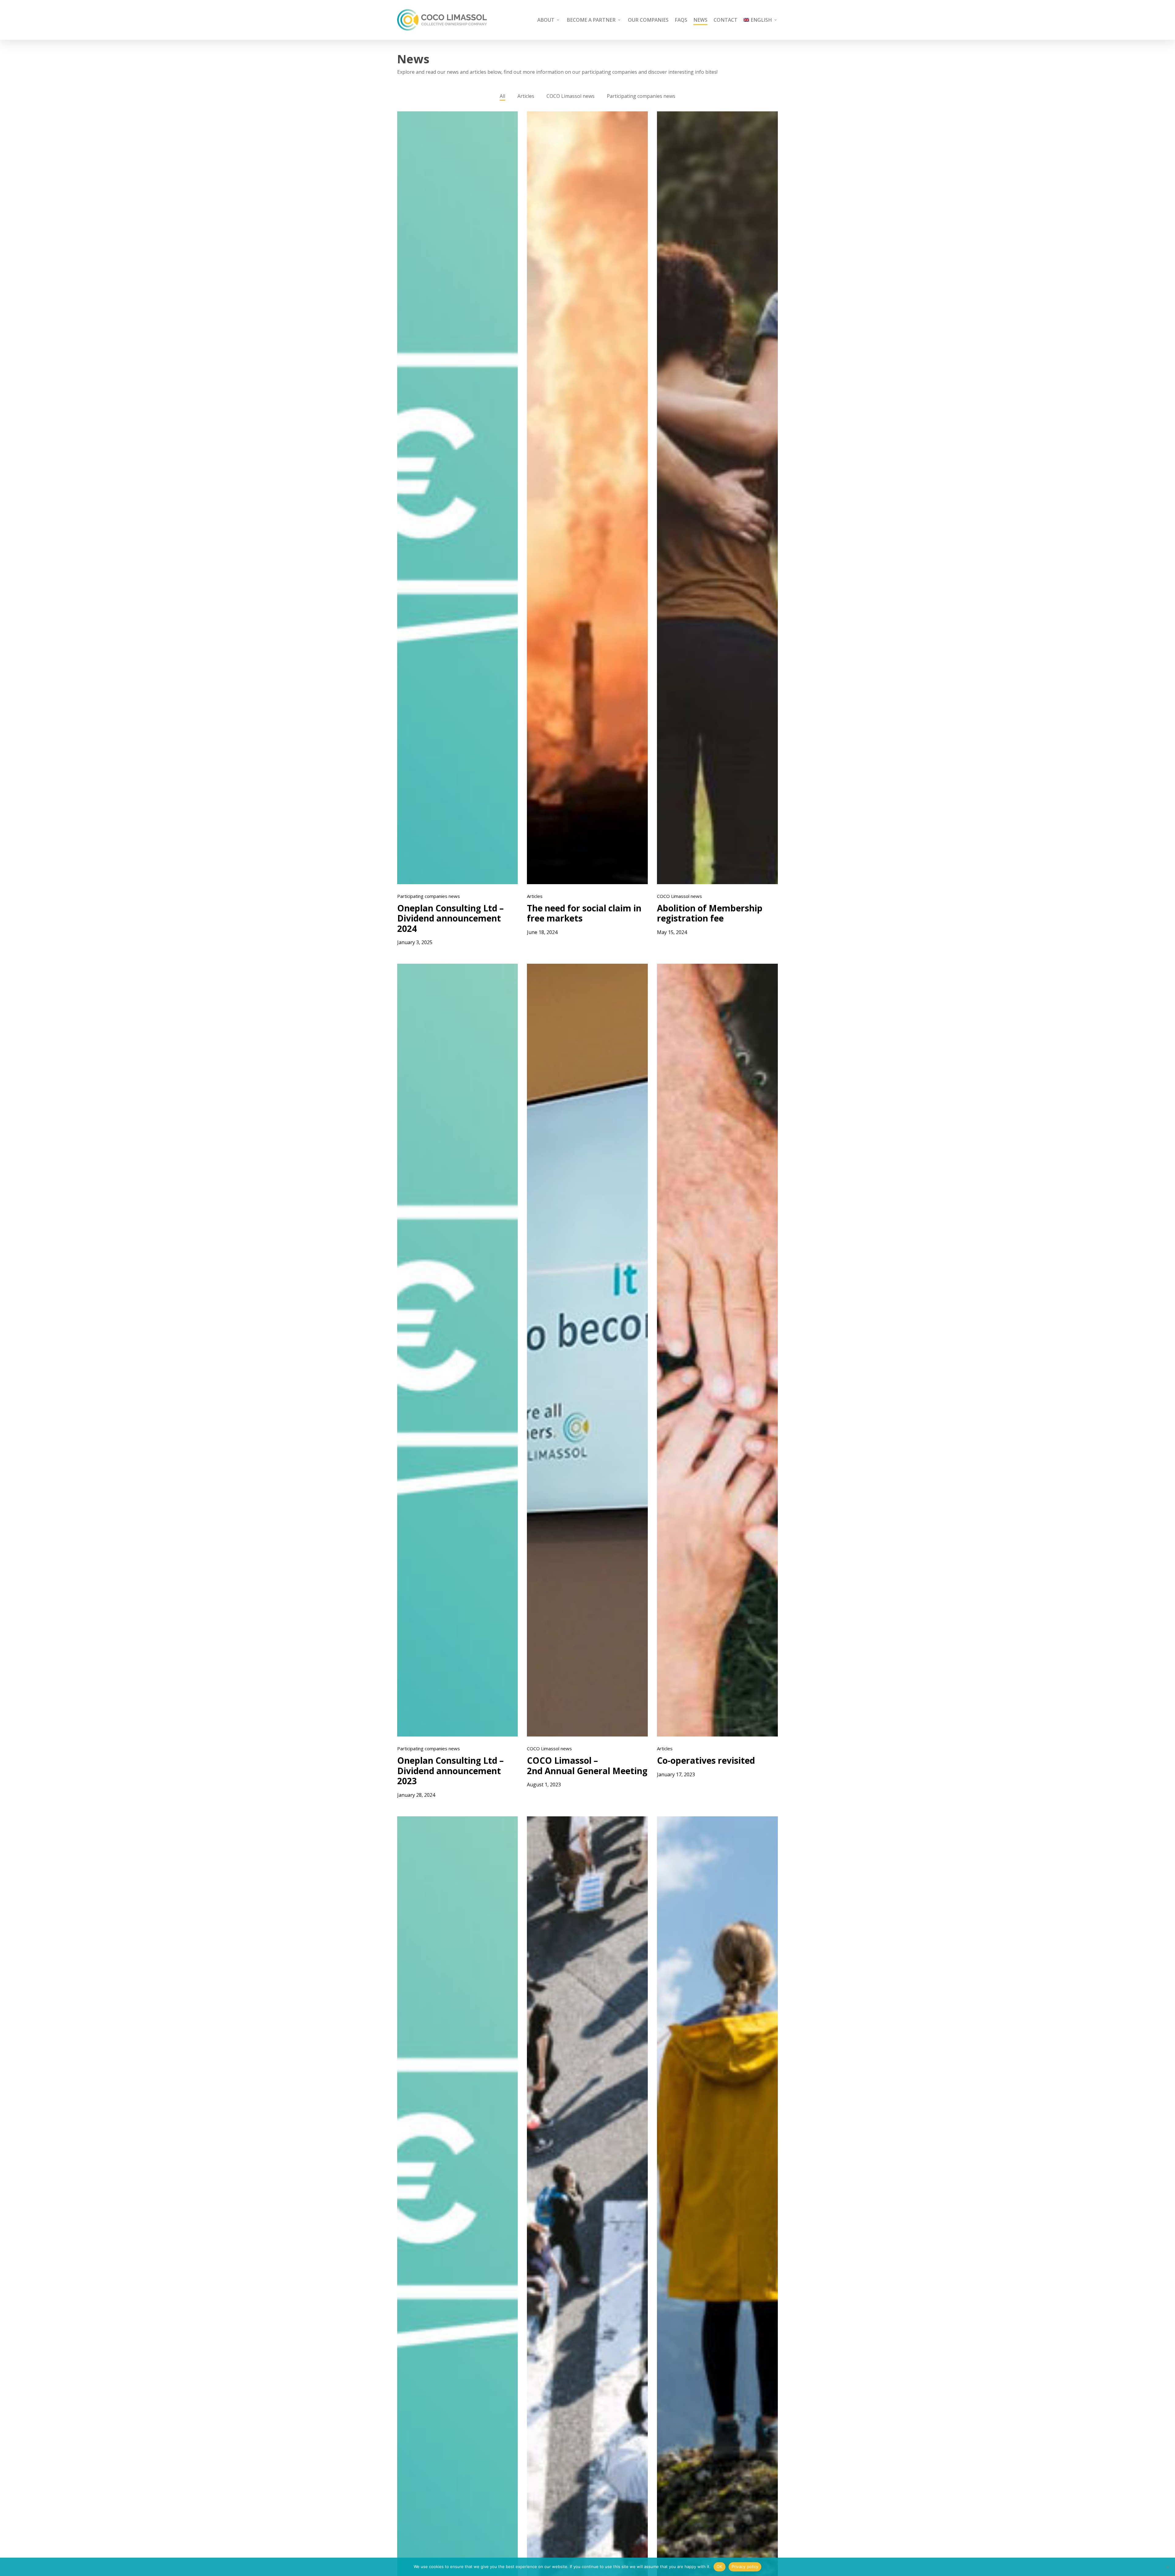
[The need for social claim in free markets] (587, 498)
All (502, 96)
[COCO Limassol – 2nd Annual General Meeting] (587, 1350)
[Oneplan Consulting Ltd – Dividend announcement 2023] (458, 1350)
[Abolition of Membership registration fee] (717, 498)
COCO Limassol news (571, 96)
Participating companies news (641, 96)
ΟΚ (720, 2567)
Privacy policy (745, 2567)
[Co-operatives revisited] (717, 1350)
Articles (526, 96)
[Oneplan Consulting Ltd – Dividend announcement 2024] (458, 498)
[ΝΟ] (1167, 2567)
